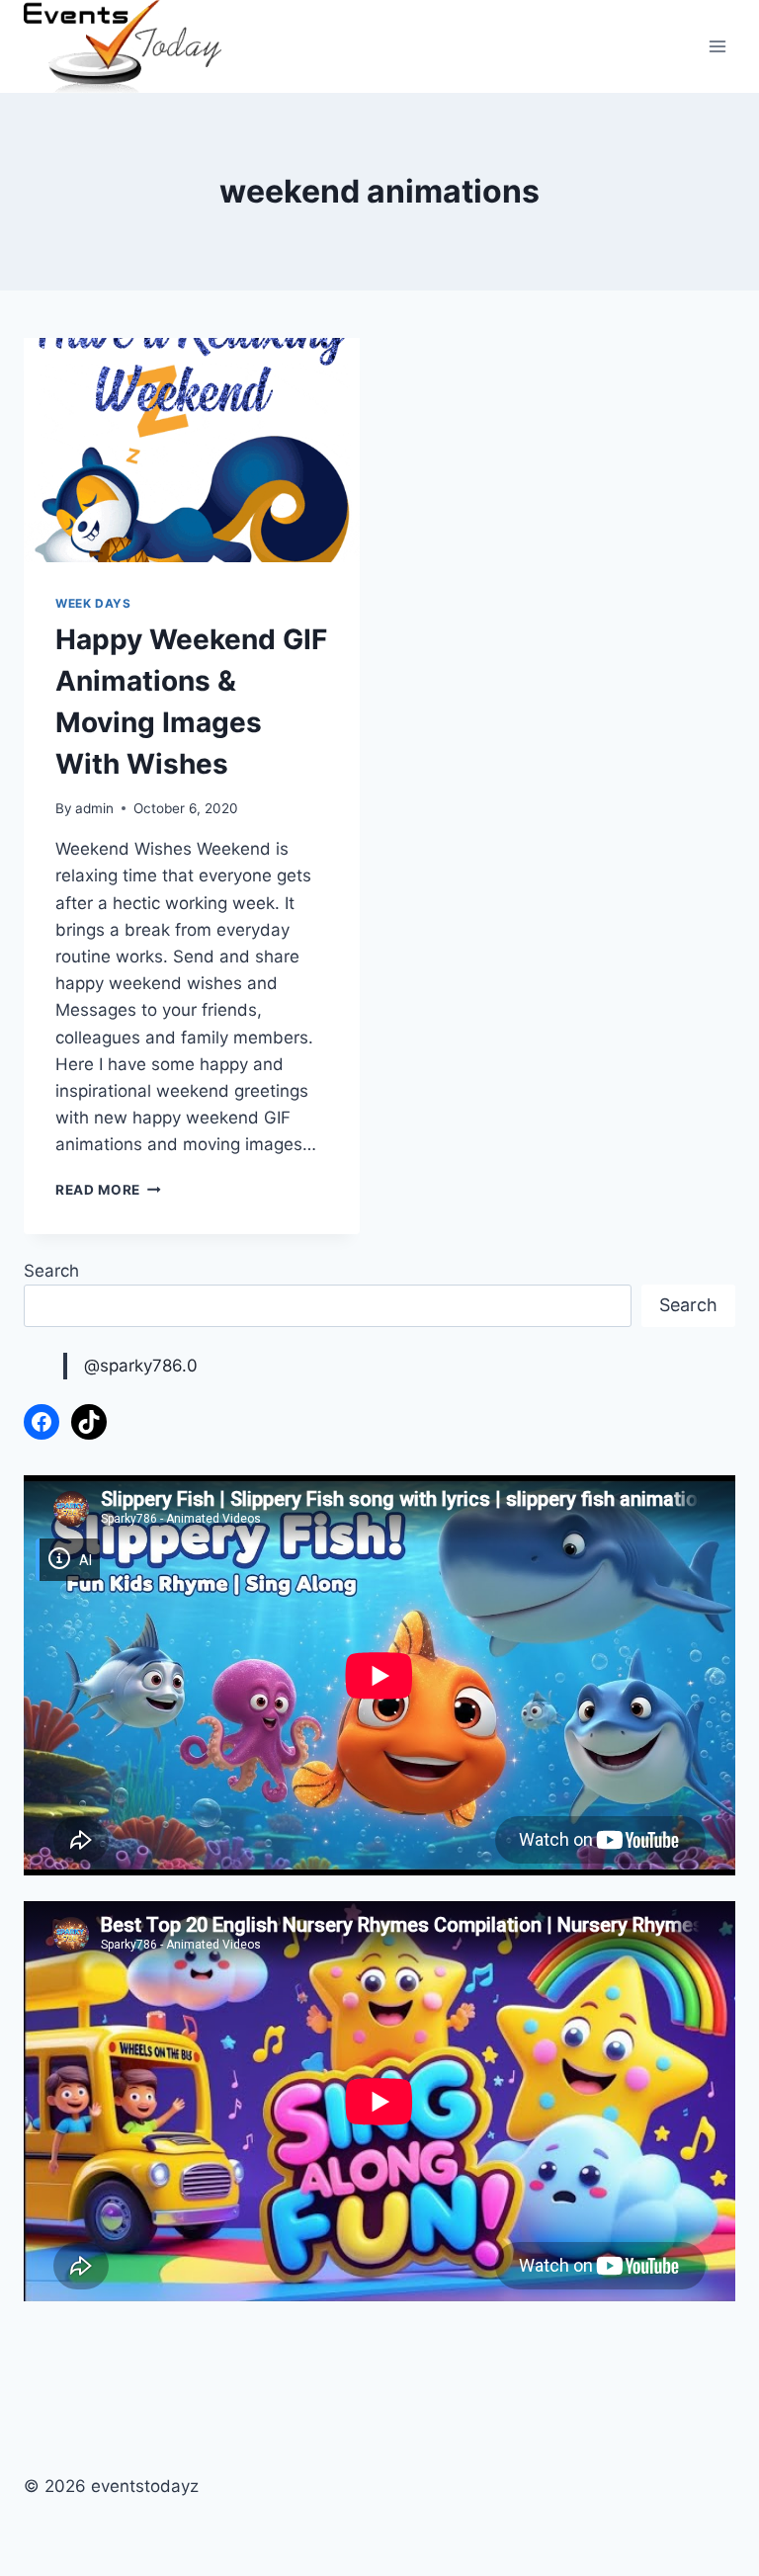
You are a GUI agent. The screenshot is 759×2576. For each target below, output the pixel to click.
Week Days (93, 603)
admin (94, 808)
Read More (108, 1190)
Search (51, 1271)
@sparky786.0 (141, 1366)
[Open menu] (717, 47)
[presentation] (192, 450)
